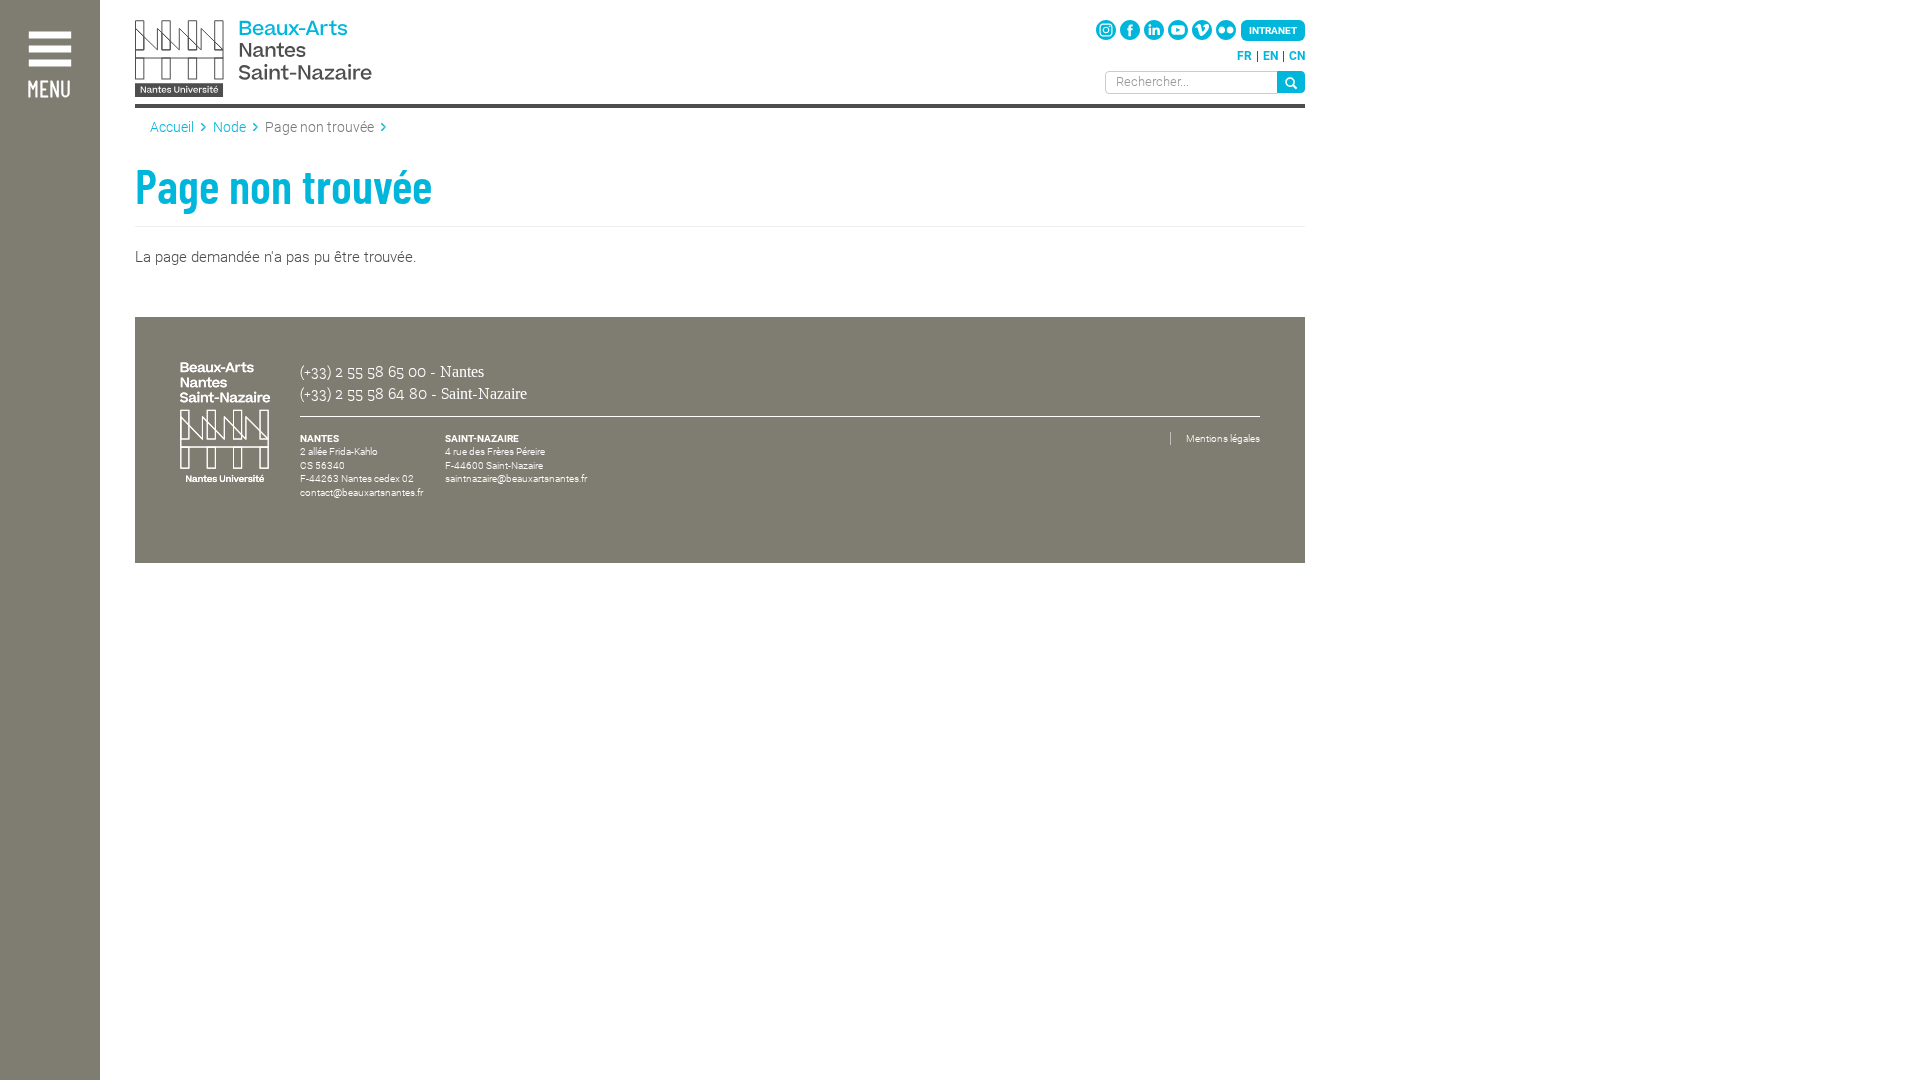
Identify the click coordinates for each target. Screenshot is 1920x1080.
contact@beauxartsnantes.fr (361, 492)
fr (1244, 56)
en (1270, 56)
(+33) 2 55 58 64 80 (363, 394)
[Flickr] (1226, 36)
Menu (49, 90)
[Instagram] (1107, 36)
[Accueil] (298, 60)
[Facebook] (1131, 36)
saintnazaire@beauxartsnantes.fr (516, 478)
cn (1297, 56)
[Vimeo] (1203, 36)
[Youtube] (1179, 36)
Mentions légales (1223, 438)
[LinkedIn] (1155, 36)
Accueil (172, 127)
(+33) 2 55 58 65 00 (363, 372)
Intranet (1273, 30)
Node (229, 127)
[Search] (1291, 82)
